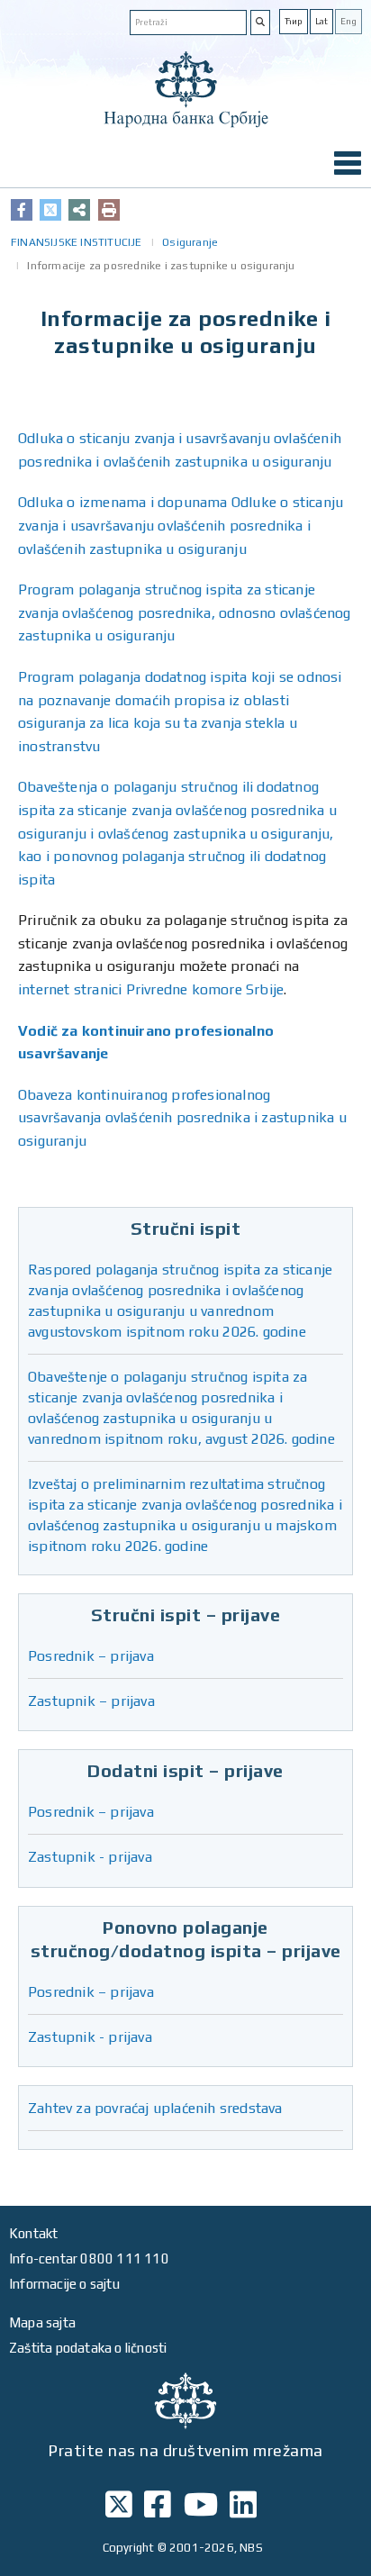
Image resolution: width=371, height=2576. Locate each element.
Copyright (129, 2548)
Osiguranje (190, 242)
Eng (348, 21)
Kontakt (33, 2233)
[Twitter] (50, 210)
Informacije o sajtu (64, 2284)
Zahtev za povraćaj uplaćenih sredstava (155, 2108)
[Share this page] (79, 210)
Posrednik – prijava (91, 1656)
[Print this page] (109, 210)
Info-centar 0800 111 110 (89, 2259)
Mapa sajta (42, 2322)
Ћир (294, 21)
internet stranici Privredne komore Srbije (151, 989)
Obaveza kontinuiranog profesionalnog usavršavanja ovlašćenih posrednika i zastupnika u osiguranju (182, 1118)
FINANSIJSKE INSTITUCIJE (77, 242)
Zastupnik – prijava (91, 1701)
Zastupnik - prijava (90, 1857)
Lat (321, 21)
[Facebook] (22, 210)
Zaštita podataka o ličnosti (88, 2348)
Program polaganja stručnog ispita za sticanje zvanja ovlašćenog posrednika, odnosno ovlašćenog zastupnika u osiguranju (185, 612)
